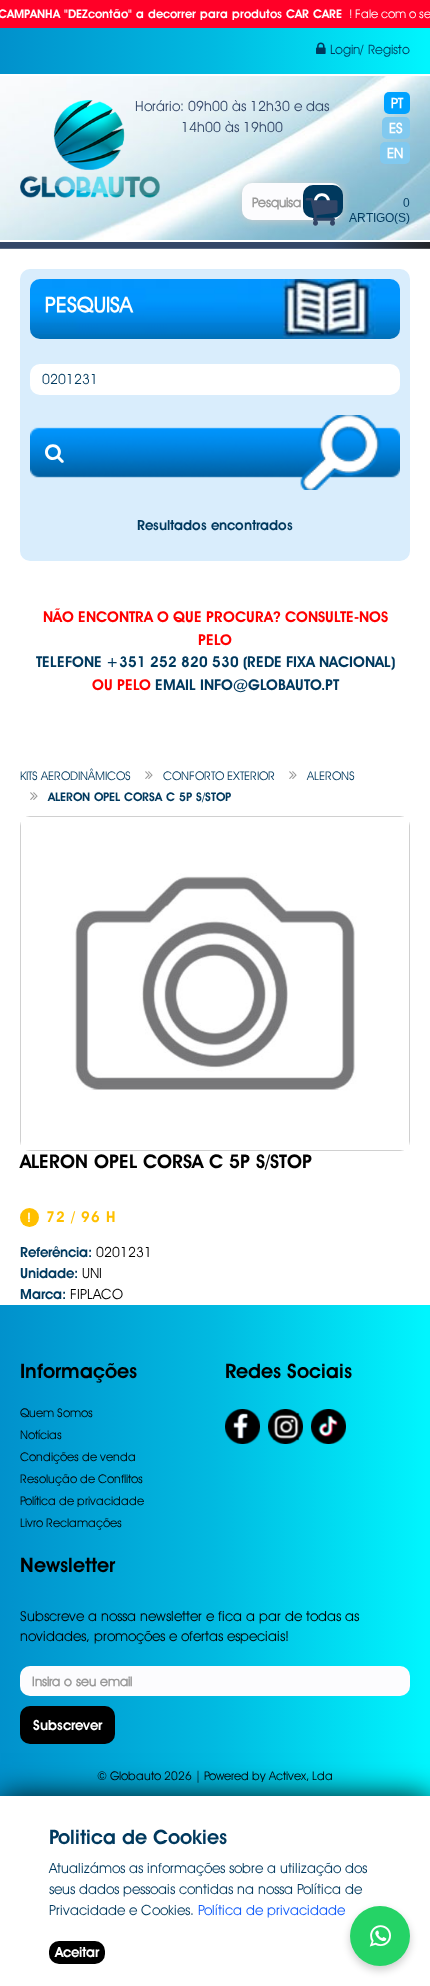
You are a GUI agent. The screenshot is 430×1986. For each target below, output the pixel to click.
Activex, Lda (301, 1775)
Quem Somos (56, 1412)
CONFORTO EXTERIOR (219, 775)
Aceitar (77, 1952)
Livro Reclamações (71, 1522)
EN (395, 153)
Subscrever (67, 1725)
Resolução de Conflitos (81, 1478)
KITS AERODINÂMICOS (75, 775)
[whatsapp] (380, 1936)
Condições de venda (78, 1456)
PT (397, 103)
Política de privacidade (82, 1500)
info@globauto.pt (269, 685)
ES (396, 128)
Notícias (41, 1434)
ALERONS (331, 775)
